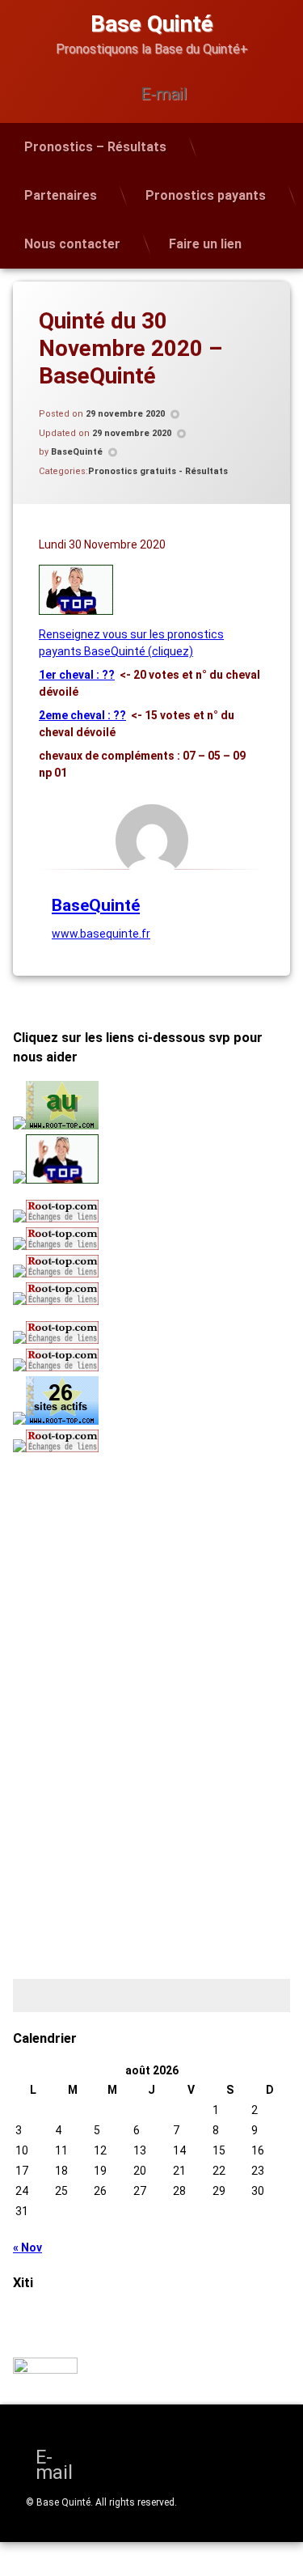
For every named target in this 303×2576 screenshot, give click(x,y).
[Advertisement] (114, 1575)
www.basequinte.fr (101, 934)
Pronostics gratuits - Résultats (158, 471)
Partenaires (61, 195)
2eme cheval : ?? (82, 715)
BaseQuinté (77, 452)
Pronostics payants (206, 195)
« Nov (27, 2248)
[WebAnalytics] (45, 2370)
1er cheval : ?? (77, 675)
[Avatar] (152, 841)
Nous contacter (72, 244)
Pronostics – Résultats (95, 147)
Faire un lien (205, 244)
